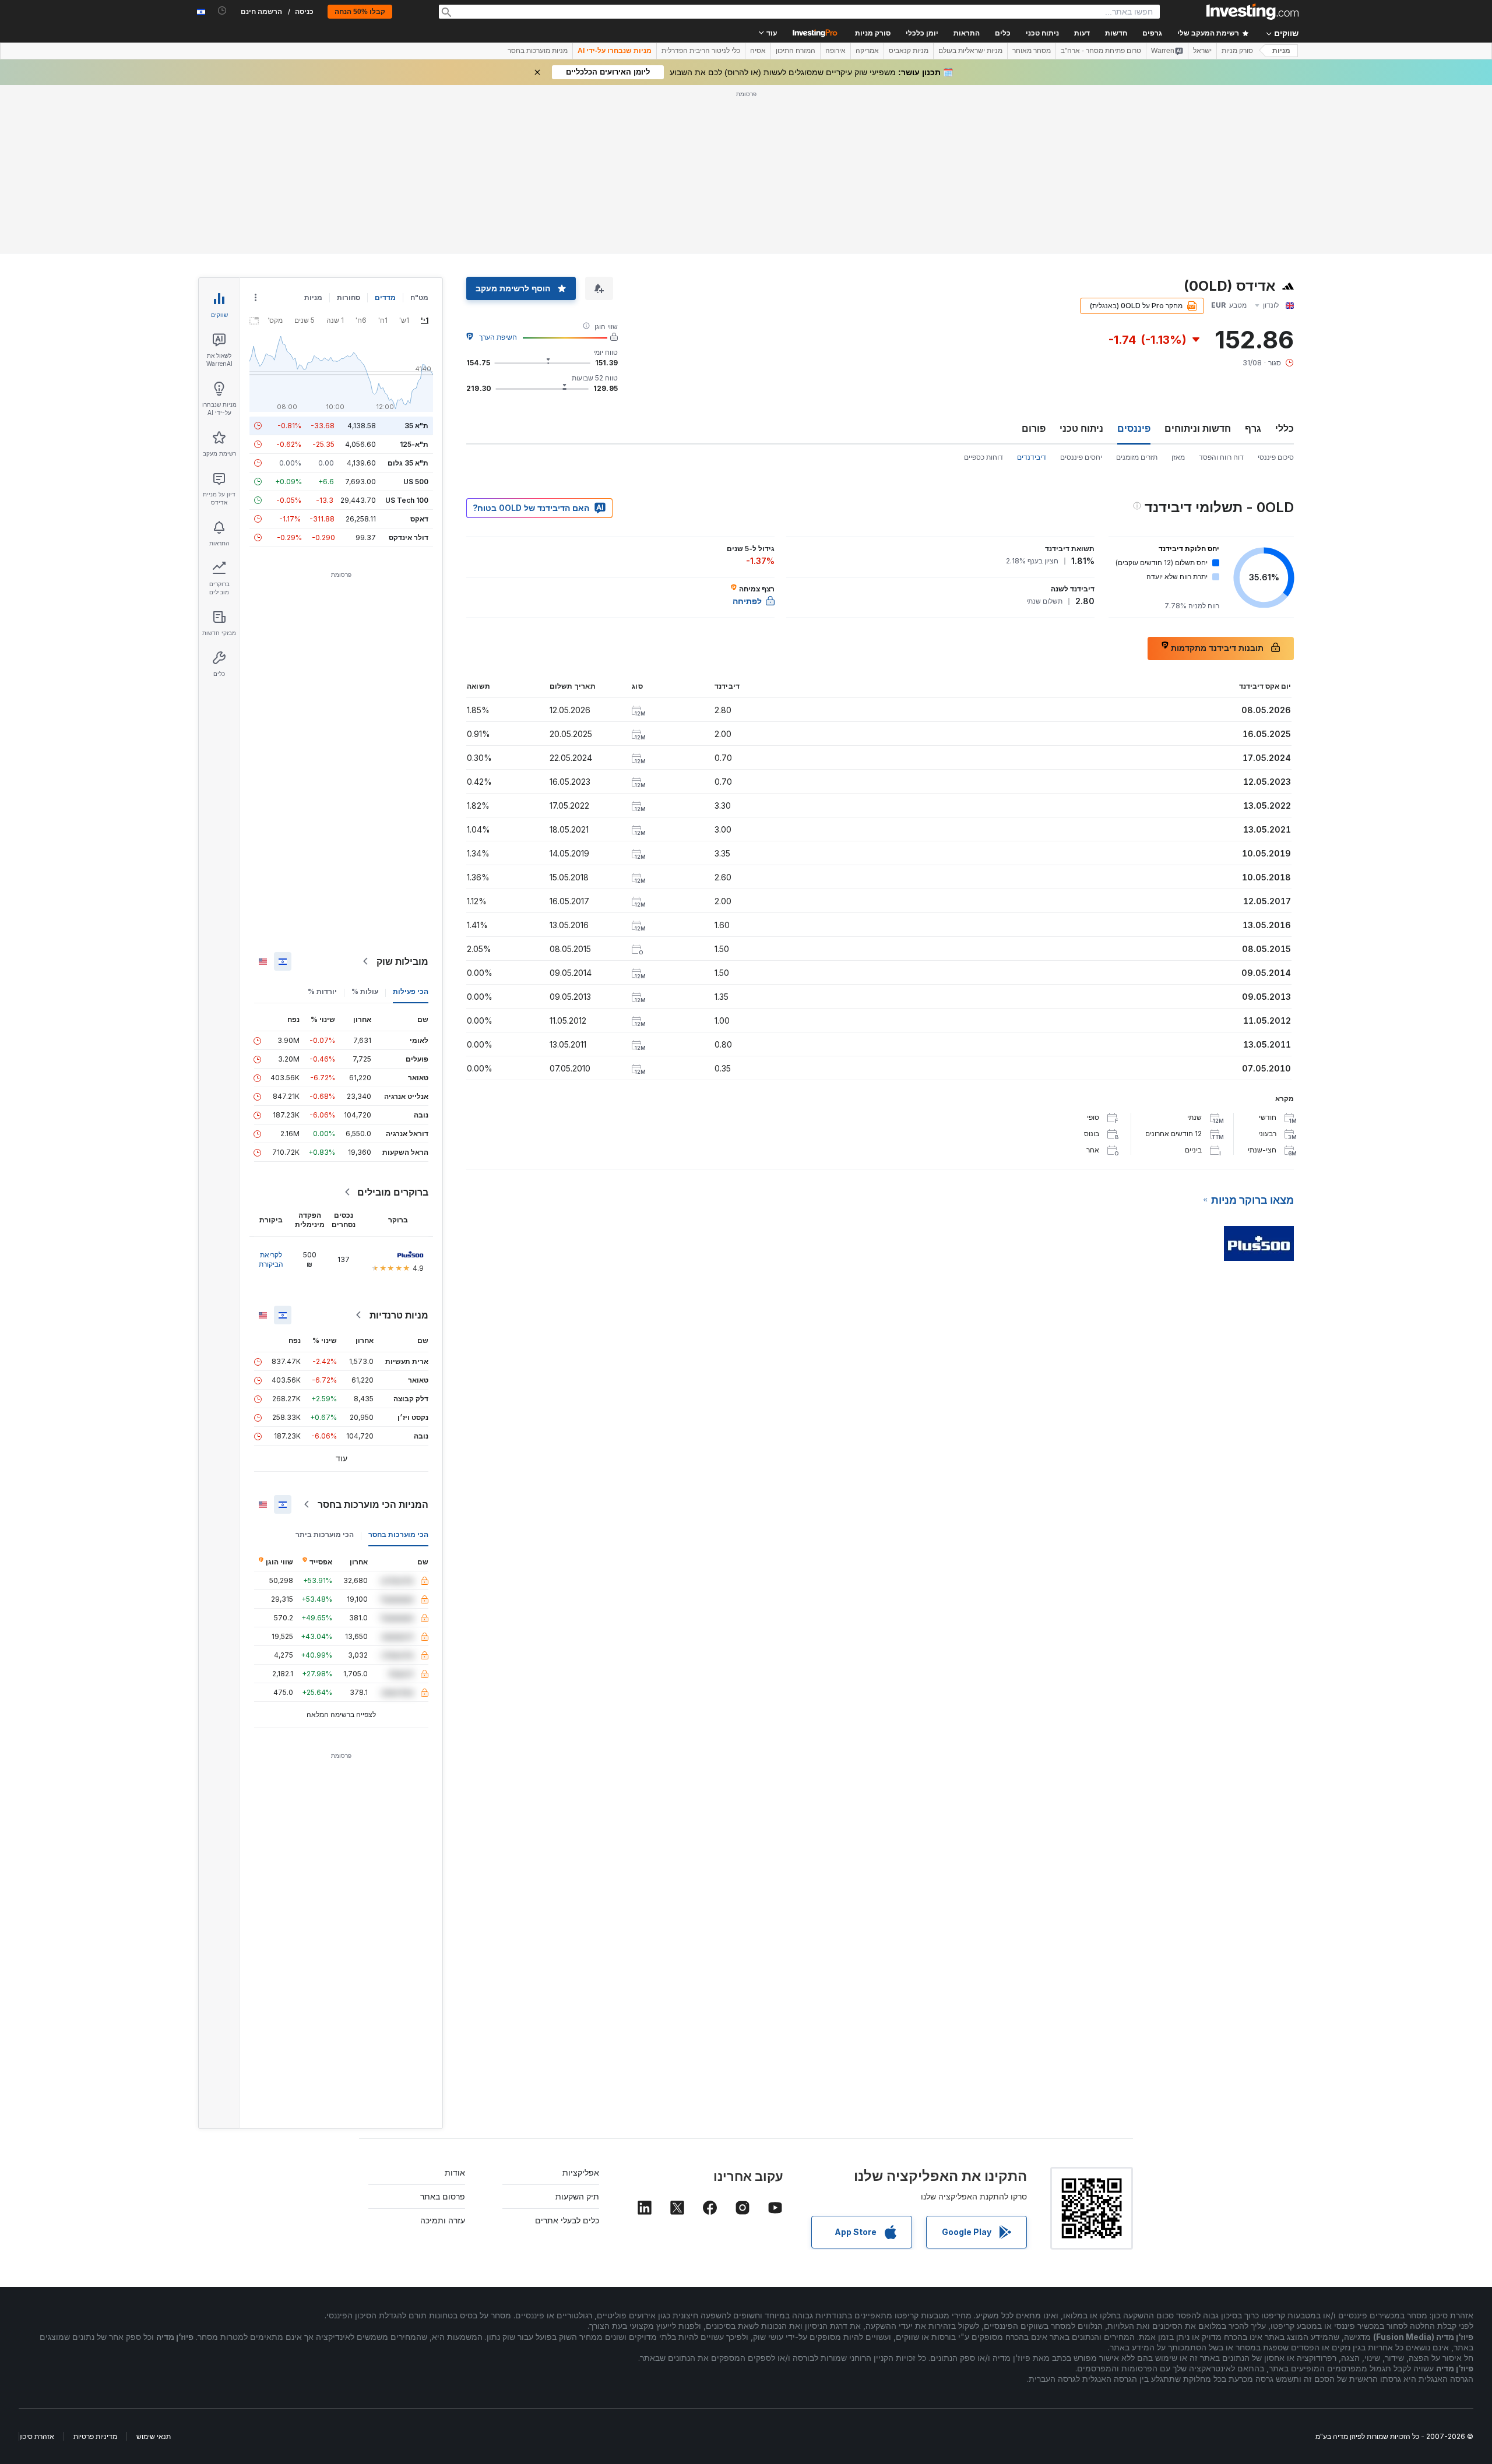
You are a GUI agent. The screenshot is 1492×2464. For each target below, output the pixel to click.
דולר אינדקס (409, 537)
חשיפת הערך (498, 337)
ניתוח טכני (1081, 428)
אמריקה (867, 51)
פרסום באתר (443, 2196)
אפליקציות (581, 2172)
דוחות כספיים (983, 457)
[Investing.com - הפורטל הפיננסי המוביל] (1252, 12)
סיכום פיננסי (1276, 457)
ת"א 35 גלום (408, 463)
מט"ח (419, 297)
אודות (455, 2172)
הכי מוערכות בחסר (398, 1534)
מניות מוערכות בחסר (538, 51)
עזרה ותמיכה (443, 2220)
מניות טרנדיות (399, 1315)
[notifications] (222, 11)
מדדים (385, 297)
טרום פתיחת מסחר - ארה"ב (1101, 51)
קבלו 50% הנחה (360, 12)
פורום (1034, 428)
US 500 (416, 482)
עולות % (365, 991)
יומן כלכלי (922, 33)
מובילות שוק (402, 961)
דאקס (419, 519)
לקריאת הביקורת (271, 1259)
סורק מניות (873, 33)
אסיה (758, 51)
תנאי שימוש (154, 2436)
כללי (1285, 428)
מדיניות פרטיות (95, 2436)
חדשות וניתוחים (1198, 428)
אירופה (835, 51)
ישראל (1202, 51)
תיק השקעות (577, 2196)
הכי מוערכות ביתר (325, 1534)
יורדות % (322, 991)
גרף (1253, 428)
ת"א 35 (416, 426)
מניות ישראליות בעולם (970, 51)
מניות (1281, 51)
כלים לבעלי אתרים (567, 2220)
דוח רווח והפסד (1221, 457)
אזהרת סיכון (37, 2436)
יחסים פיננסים (1081, 457)
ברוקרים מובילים (393, 1192)
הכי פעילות (411, 991)
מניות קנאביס (909, 51)
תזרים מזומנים (1137, 457)
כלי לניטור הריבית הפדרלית (701, 51)
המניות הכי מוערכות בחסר (373, 1504)
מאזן (1178, 457)
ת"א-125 (414, 444)
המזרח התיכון (796, 51)
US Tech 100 (407, 500)
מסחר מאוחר (1032, 51)
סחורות (349, 297)
